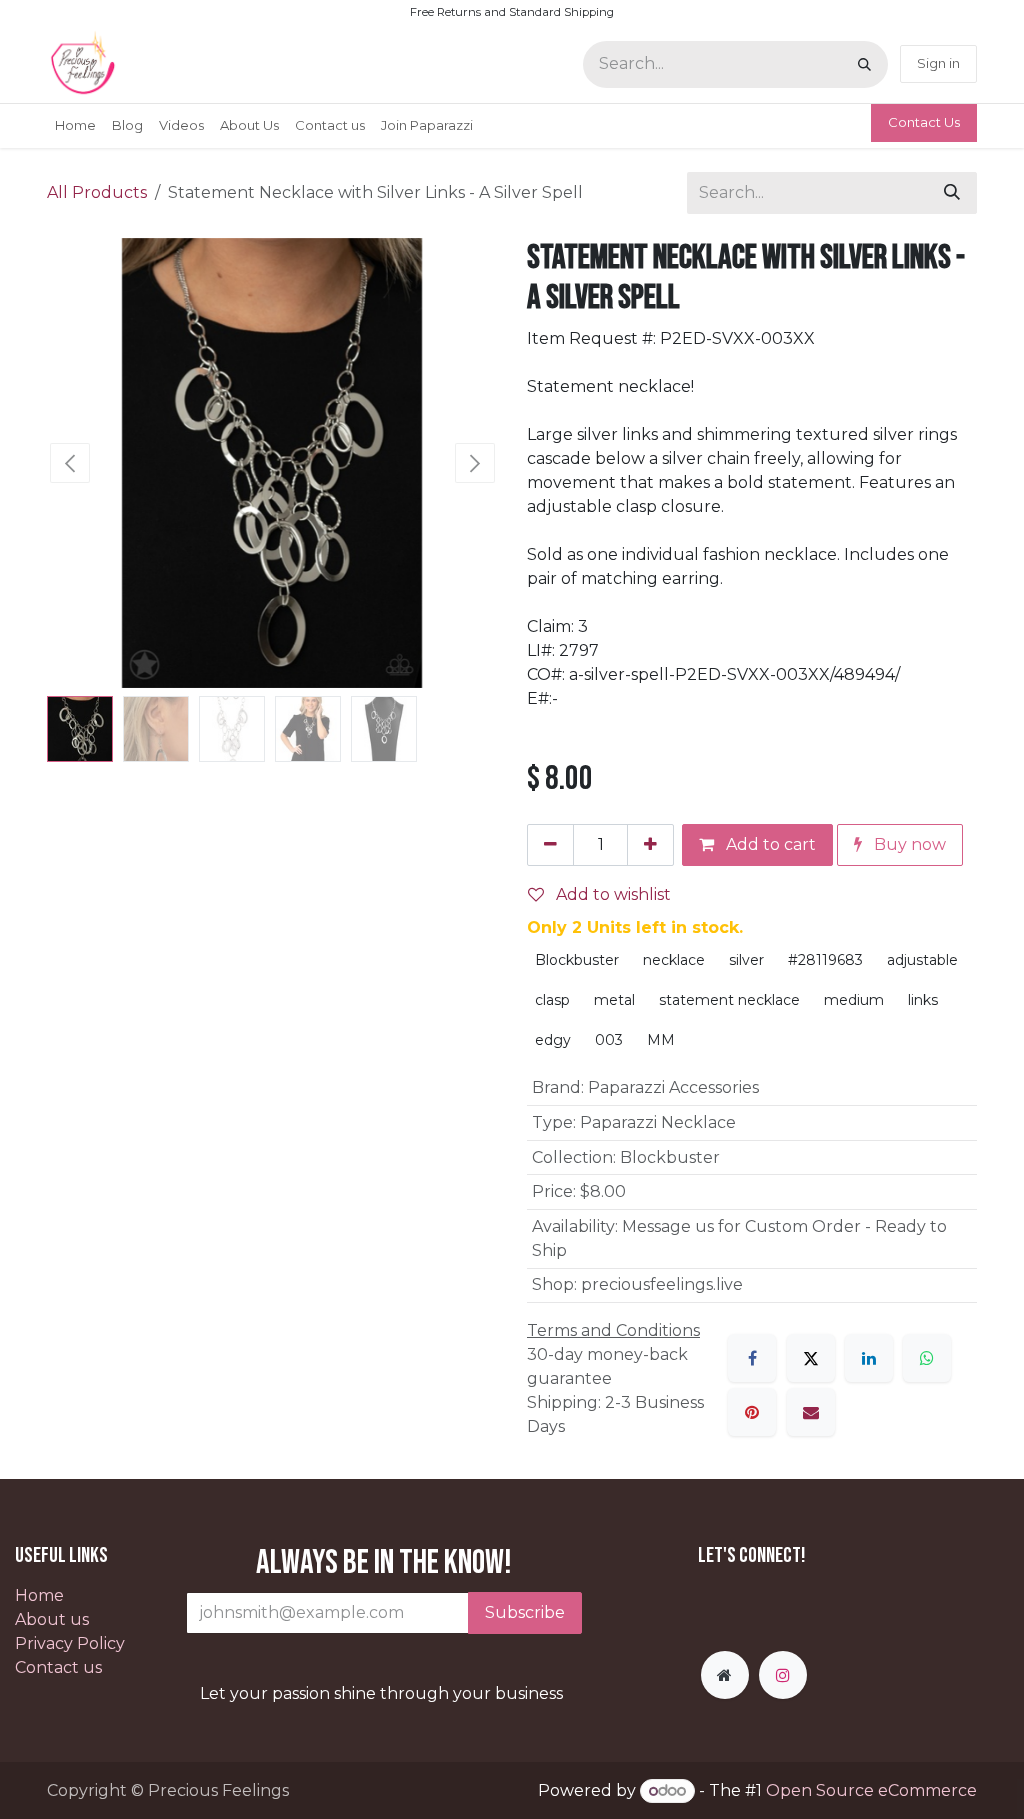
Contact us (58, 1667)
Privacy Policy (70, 1643)
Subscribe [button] (525, 1612)
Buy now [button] (908, 844)
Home (39, 1595)
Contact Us (924, 122)
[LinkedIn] (869, 1358)
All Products (97, 192)
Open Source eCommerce (871, 1790)
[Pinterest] (752, 1412)
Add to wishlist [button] (611, 894)
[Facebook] (752, 1358)
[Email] (811, 1412)
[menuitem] (75, 126)
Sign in (938, 63)
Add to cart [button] (769, 844)
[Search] (864, 64)
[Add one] (650, 845)
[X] (811, 1358)
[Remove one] (550, 845)
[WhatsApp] (927, 1358)
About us (52, 1619)
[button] (69, 463)
